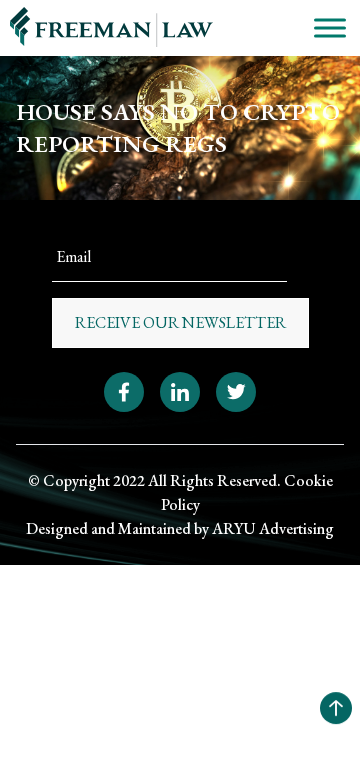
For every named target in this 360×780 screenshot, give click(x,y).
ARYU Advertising (273, 528)
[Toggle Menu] (330, 27)
